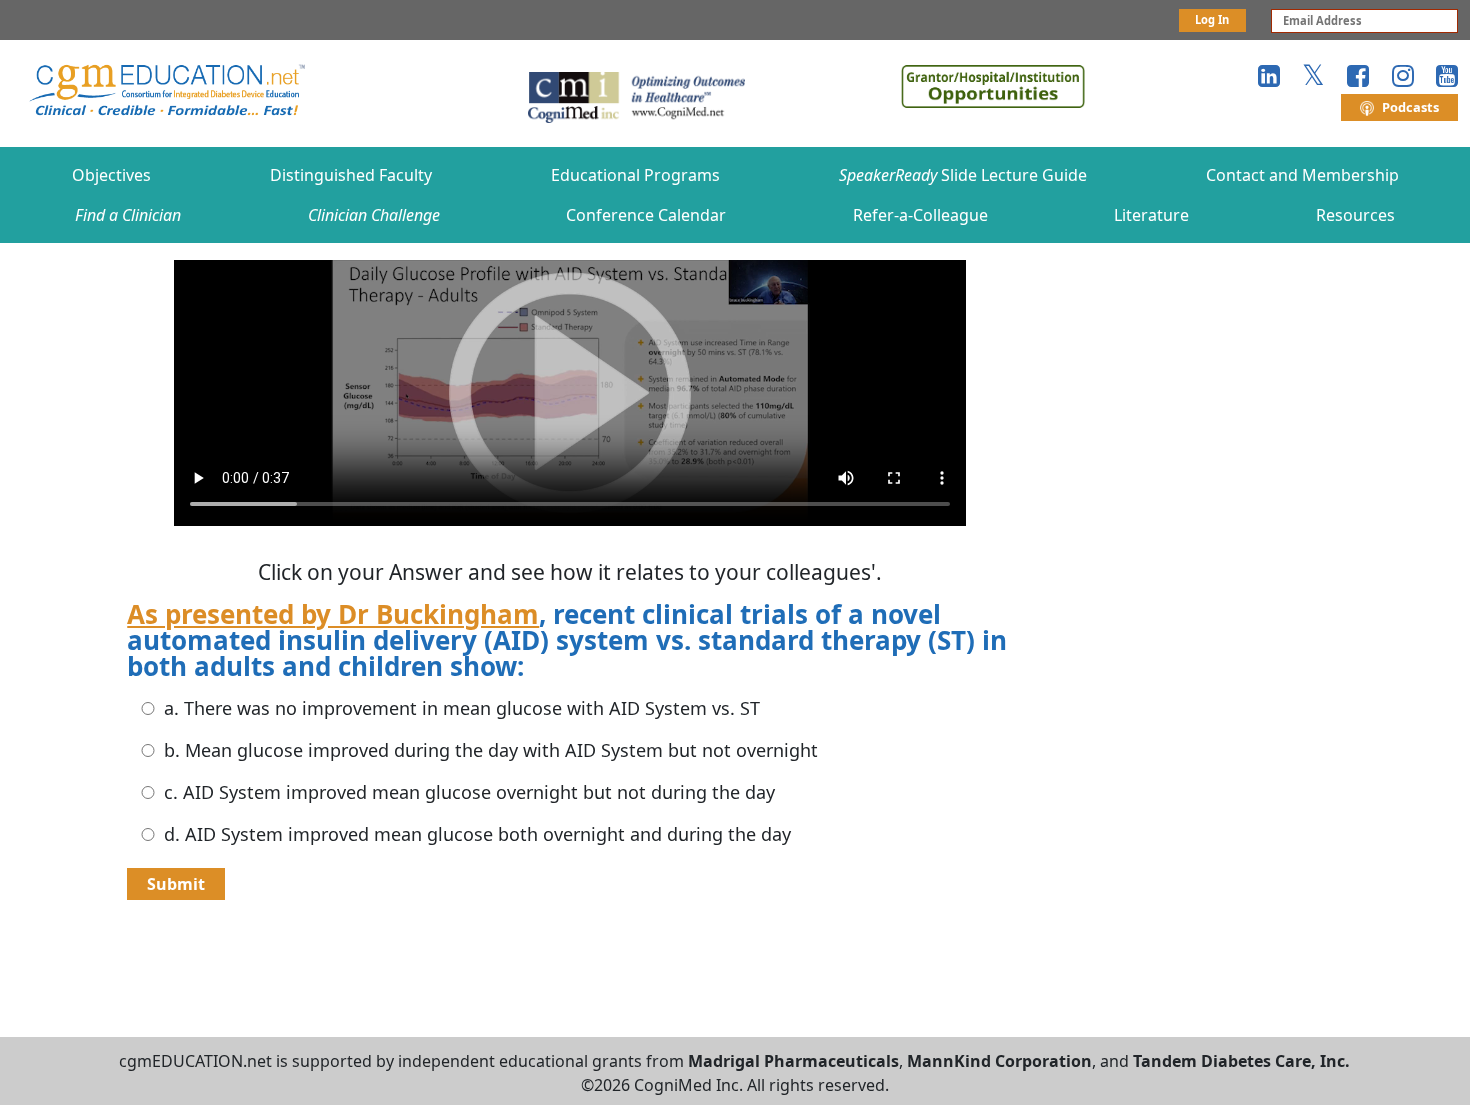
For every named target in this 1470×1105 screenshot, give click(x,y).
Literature (1151, 215)
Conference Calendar (646, 215)
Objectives (111, 175)
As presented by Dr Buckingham (333, 614)
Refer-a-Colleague (920, 215)
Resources (1355, 215)
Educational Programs (635, 175)
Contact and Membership (1302, 175)
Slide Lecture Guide (963, 175)
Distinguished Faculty (351, 175)
